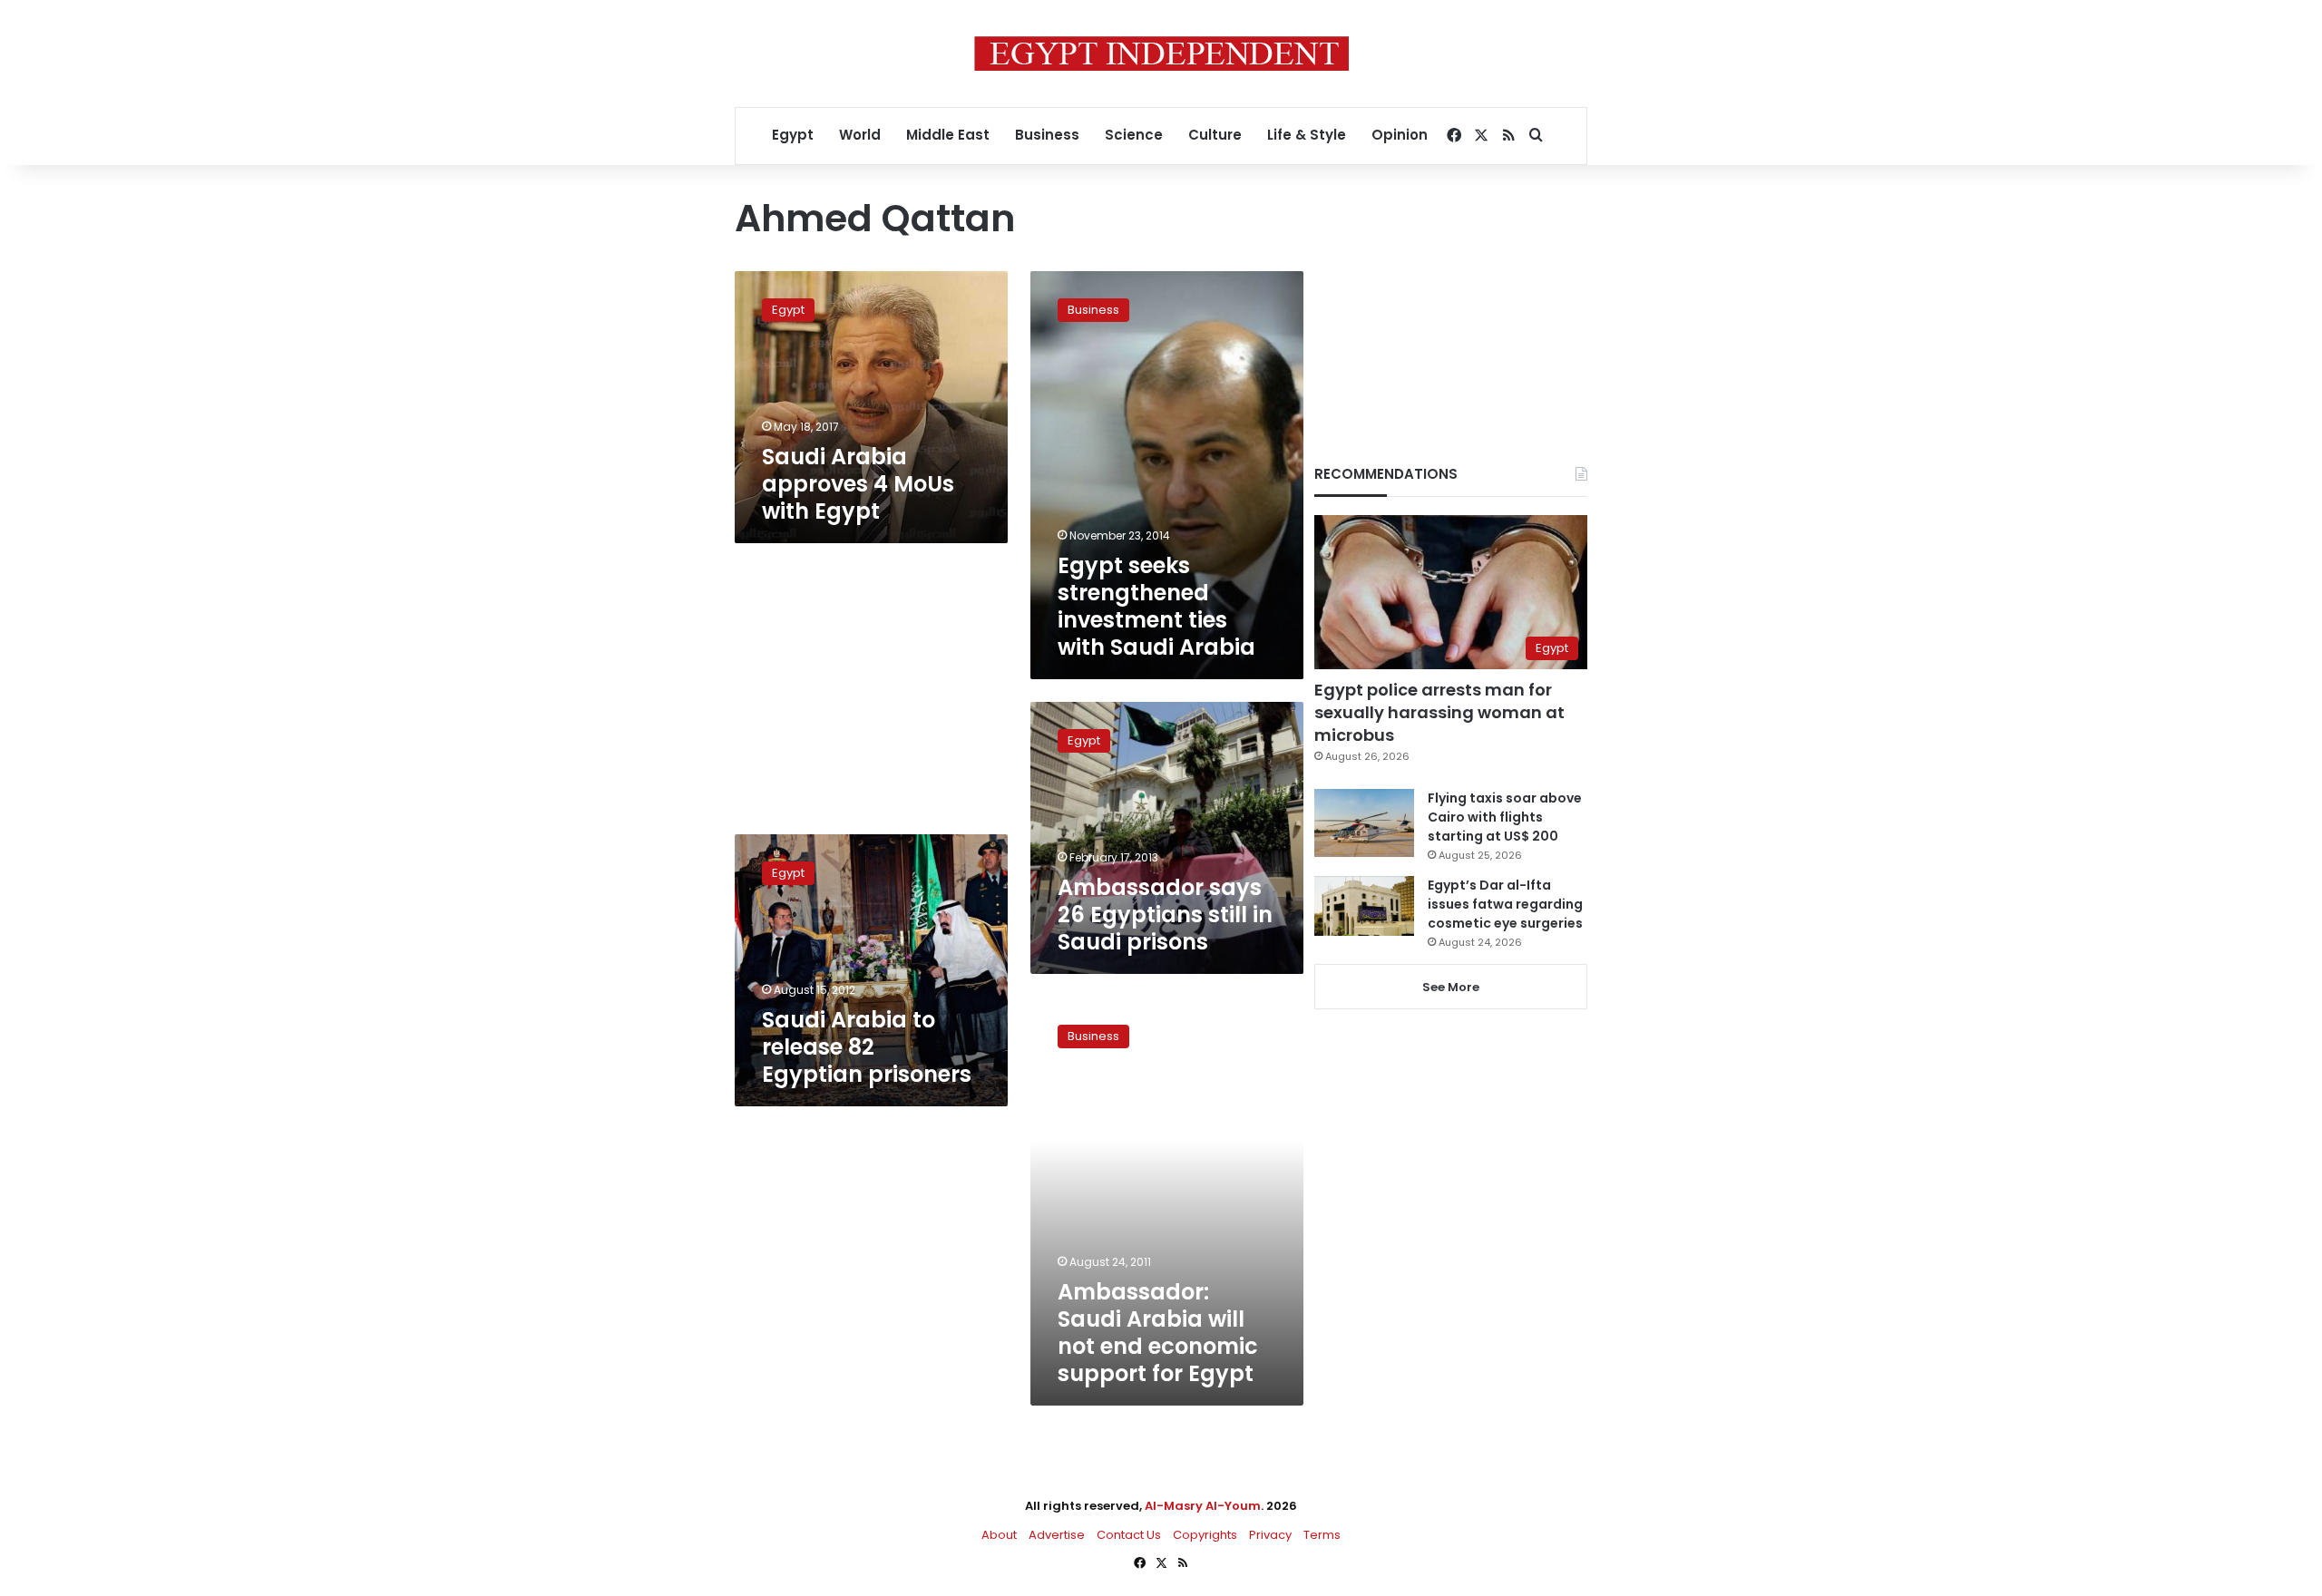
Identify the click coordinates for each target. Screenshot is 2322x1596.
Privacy (1270, 1535)
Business (1047, 135)
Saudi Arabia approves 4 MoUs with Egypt (858, 484)
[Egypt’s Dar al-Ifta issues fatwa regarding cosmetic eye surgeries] (1364, 906)
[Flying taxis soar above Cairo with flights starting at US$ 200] (1364, 823)
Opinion (1400, 135)
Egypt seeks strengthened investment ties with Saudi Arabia (1156, 606)
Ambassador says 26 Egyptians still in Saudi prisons (1165, 915)
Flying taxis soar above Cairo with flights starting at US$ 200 (1505, 817)
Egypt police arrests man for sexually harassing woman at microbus (1439, 712)
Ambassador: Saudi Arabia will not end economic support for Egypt (1158, 1333)
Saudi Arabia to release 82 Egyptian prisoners (867, 1047)
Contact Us (1129, 1535)
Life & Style (1307, 135)
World (860, 135)
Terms (1322, 1535)
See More (1451, 987)
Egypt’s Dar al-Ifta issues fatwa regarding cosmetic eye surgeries (1505, 904)
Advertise (1057, 1535)
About (999, 1535)
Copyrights (1205, 1535)
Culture (1215, 135)
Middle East (948, 135)
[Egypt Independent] (1161, 54)
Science (1134, 135)
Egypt (793, 135)
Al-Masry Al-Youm (1203, 1506)
